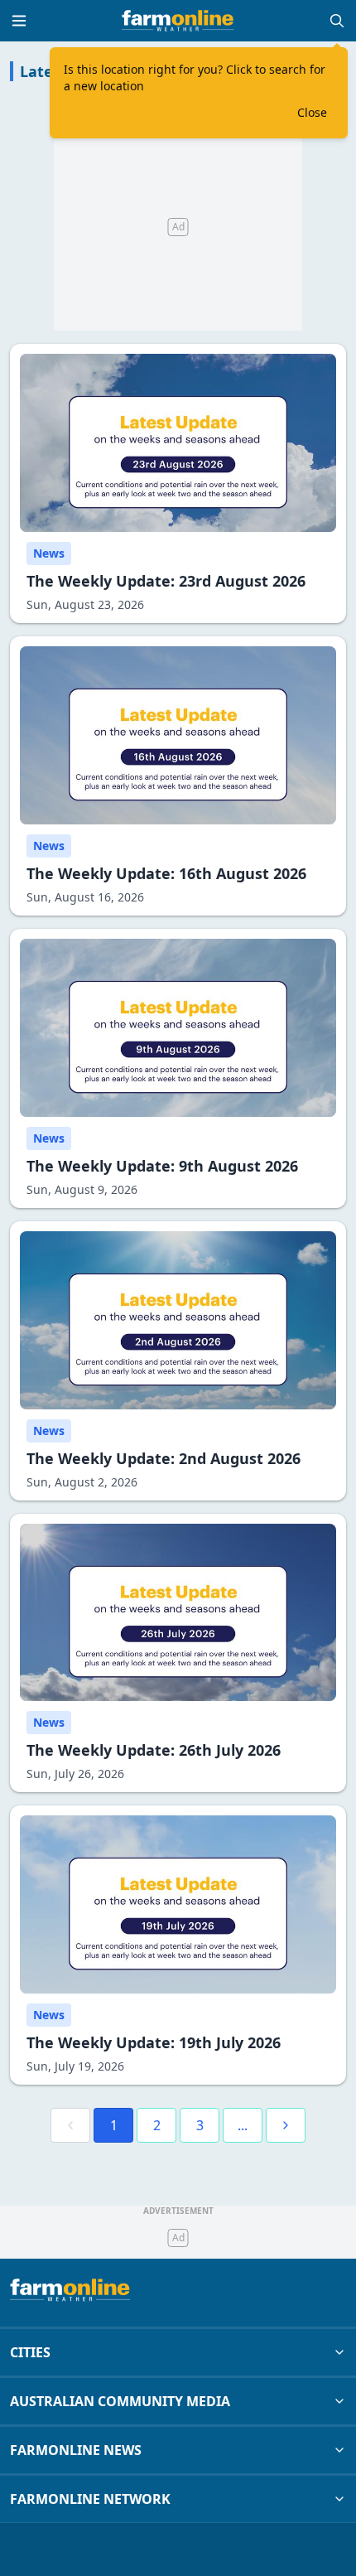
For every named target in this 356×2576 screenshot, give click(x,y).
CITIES (30, 2352)
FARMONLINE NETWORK (90, 2499)
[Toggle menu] (19, 21)
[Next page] (286, 2125)
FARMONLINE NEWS (76, 2450)
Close (312, 112)
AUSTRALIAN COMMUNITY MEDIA (120, 2401)
